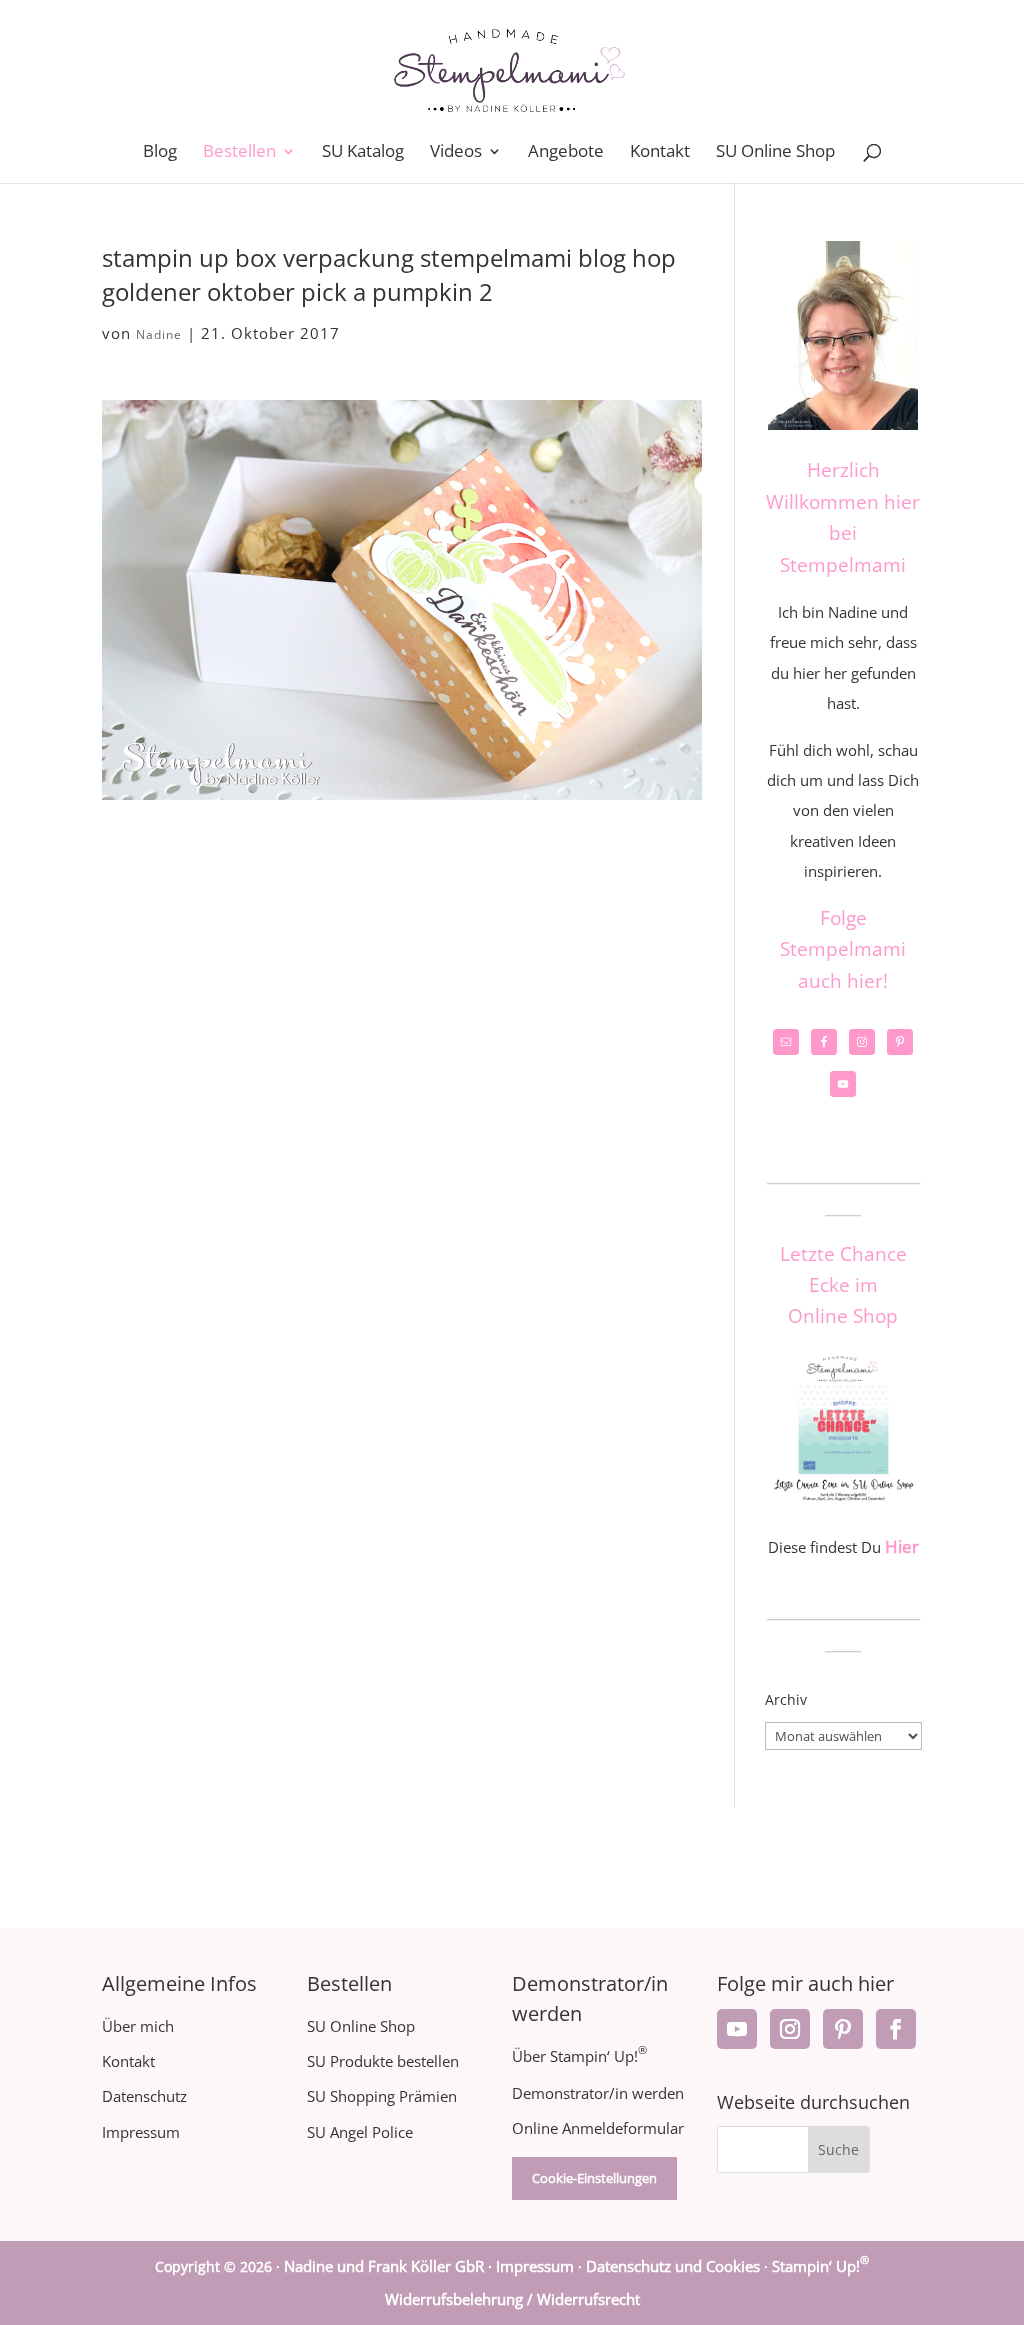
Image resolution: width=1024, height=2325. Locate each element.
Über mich (138, 2026)
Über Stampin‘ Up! (579, 2056)
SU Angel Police (360, 2132)
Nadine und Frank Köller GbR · (390, 2266)
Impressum (141, 2132)
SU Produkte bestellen (383, 2061)
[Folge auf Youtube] (737, 2029)
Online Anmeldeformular (598, 2128)
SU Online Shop (775, 153)
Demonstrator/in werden (598, 2093)
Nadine (159, 334)
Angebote (566, 153)
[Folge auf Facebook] (896, 2029)
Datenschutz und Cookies (673, 2266)
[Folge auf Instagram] (790, 2029)
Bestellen (239, 153)
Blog (160, 153)
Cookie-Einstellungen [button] (594, 2178)
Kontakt (660, 153)
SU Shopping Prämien (382, 2096)
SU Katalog (363, 153)
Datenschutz (144, 2096)
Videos (456, 153)
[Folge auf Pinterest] (843, 2029)
